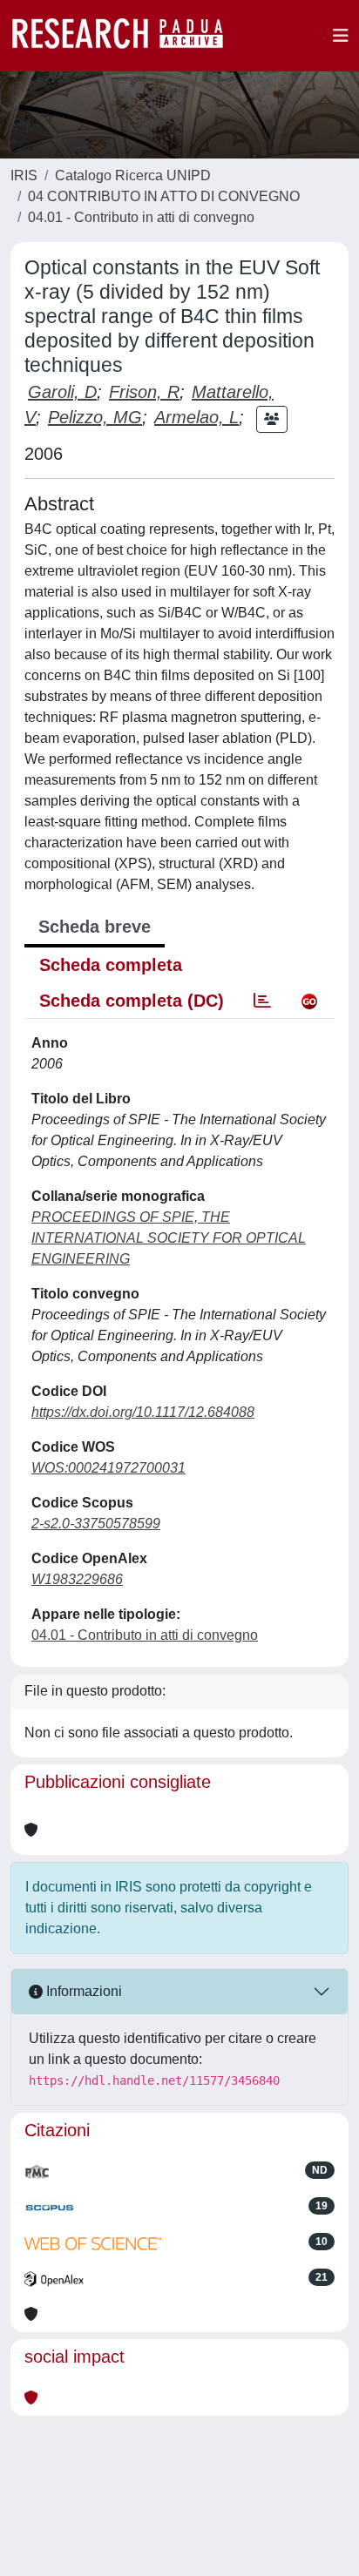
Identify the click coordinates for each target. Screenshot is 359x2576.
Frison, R (144, 392)
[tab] (262, 1001)
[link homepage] (126, 36)
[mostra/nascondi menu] (341, 36)
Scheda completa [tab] (111, 965)
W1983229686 (77, 1579)
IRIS (24, 175)
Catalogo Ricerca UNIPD (133, 175)
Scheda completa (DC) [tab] (132, 1001)
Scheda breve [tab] (95, 927)
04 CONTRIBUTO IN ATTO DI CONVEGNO (164, 196)
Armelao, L (196, 417)
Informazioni (82, 1991)
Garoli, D (62, 392)
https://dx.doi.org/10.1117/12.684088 (143, 1412)
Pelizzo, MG (95, 417)
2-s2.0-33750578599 (96, 1524)
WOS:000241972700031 (108, 1468)
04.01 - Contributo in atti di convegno (141, 217)
